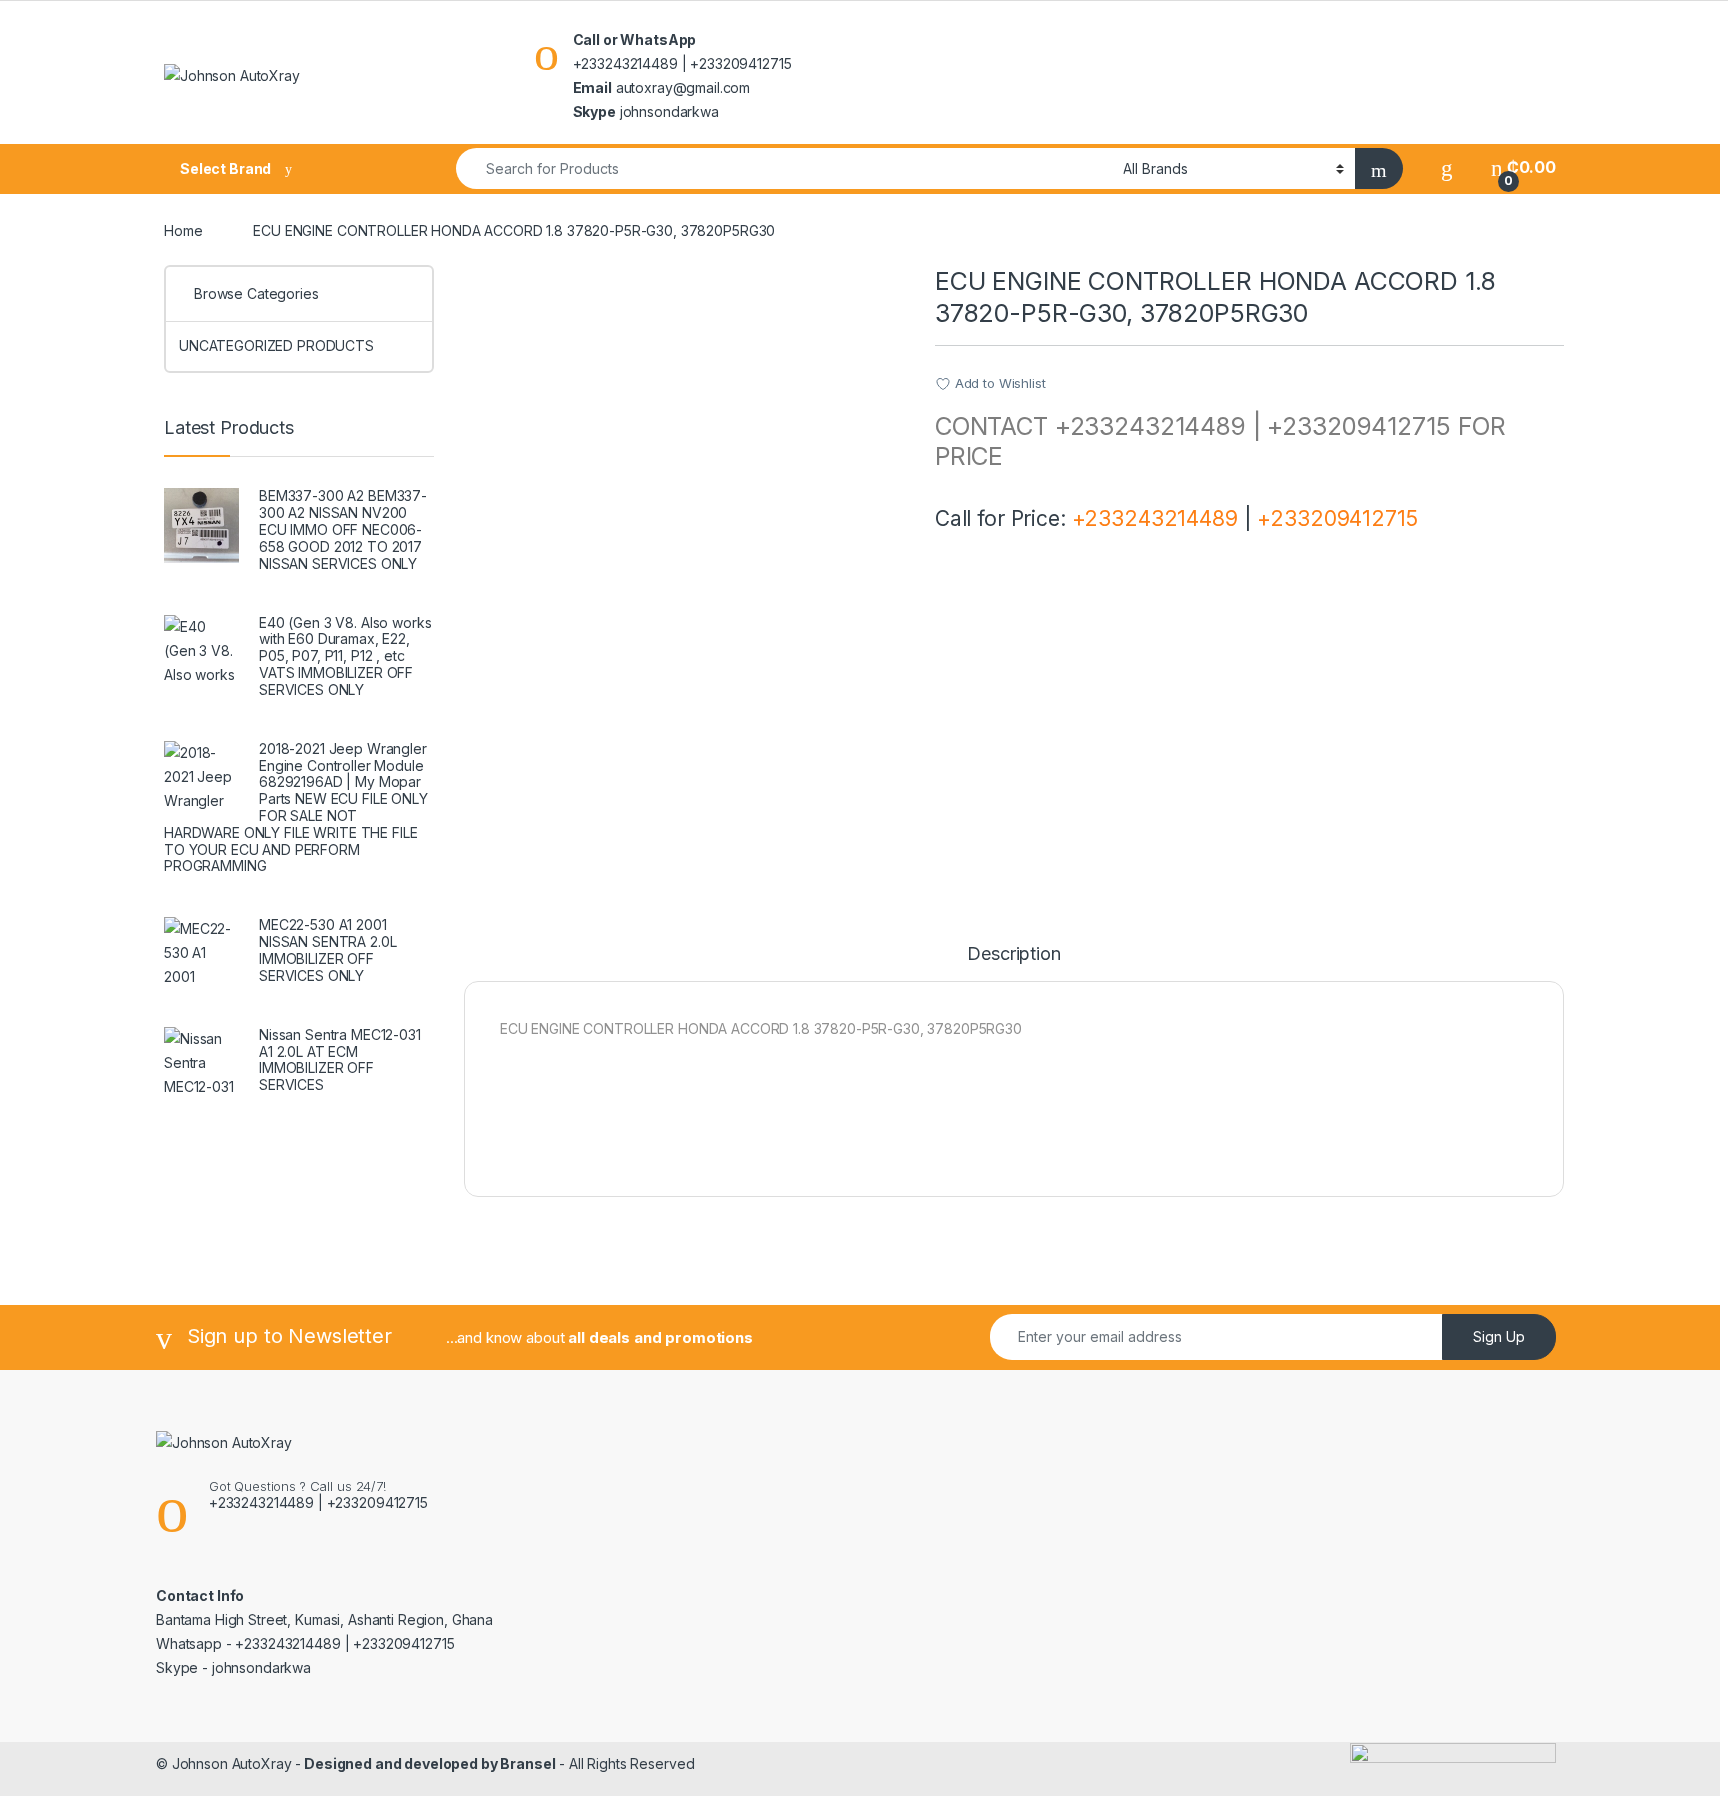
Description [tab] (1013, 954)
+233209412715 (1337, 518)
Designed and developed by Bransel (428, 1763)
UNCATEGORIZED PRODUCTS (276, 345)
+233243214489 (1155, 518)
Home (183, 230)
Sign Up (1499, 1336)
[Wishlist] (1447, 167)
